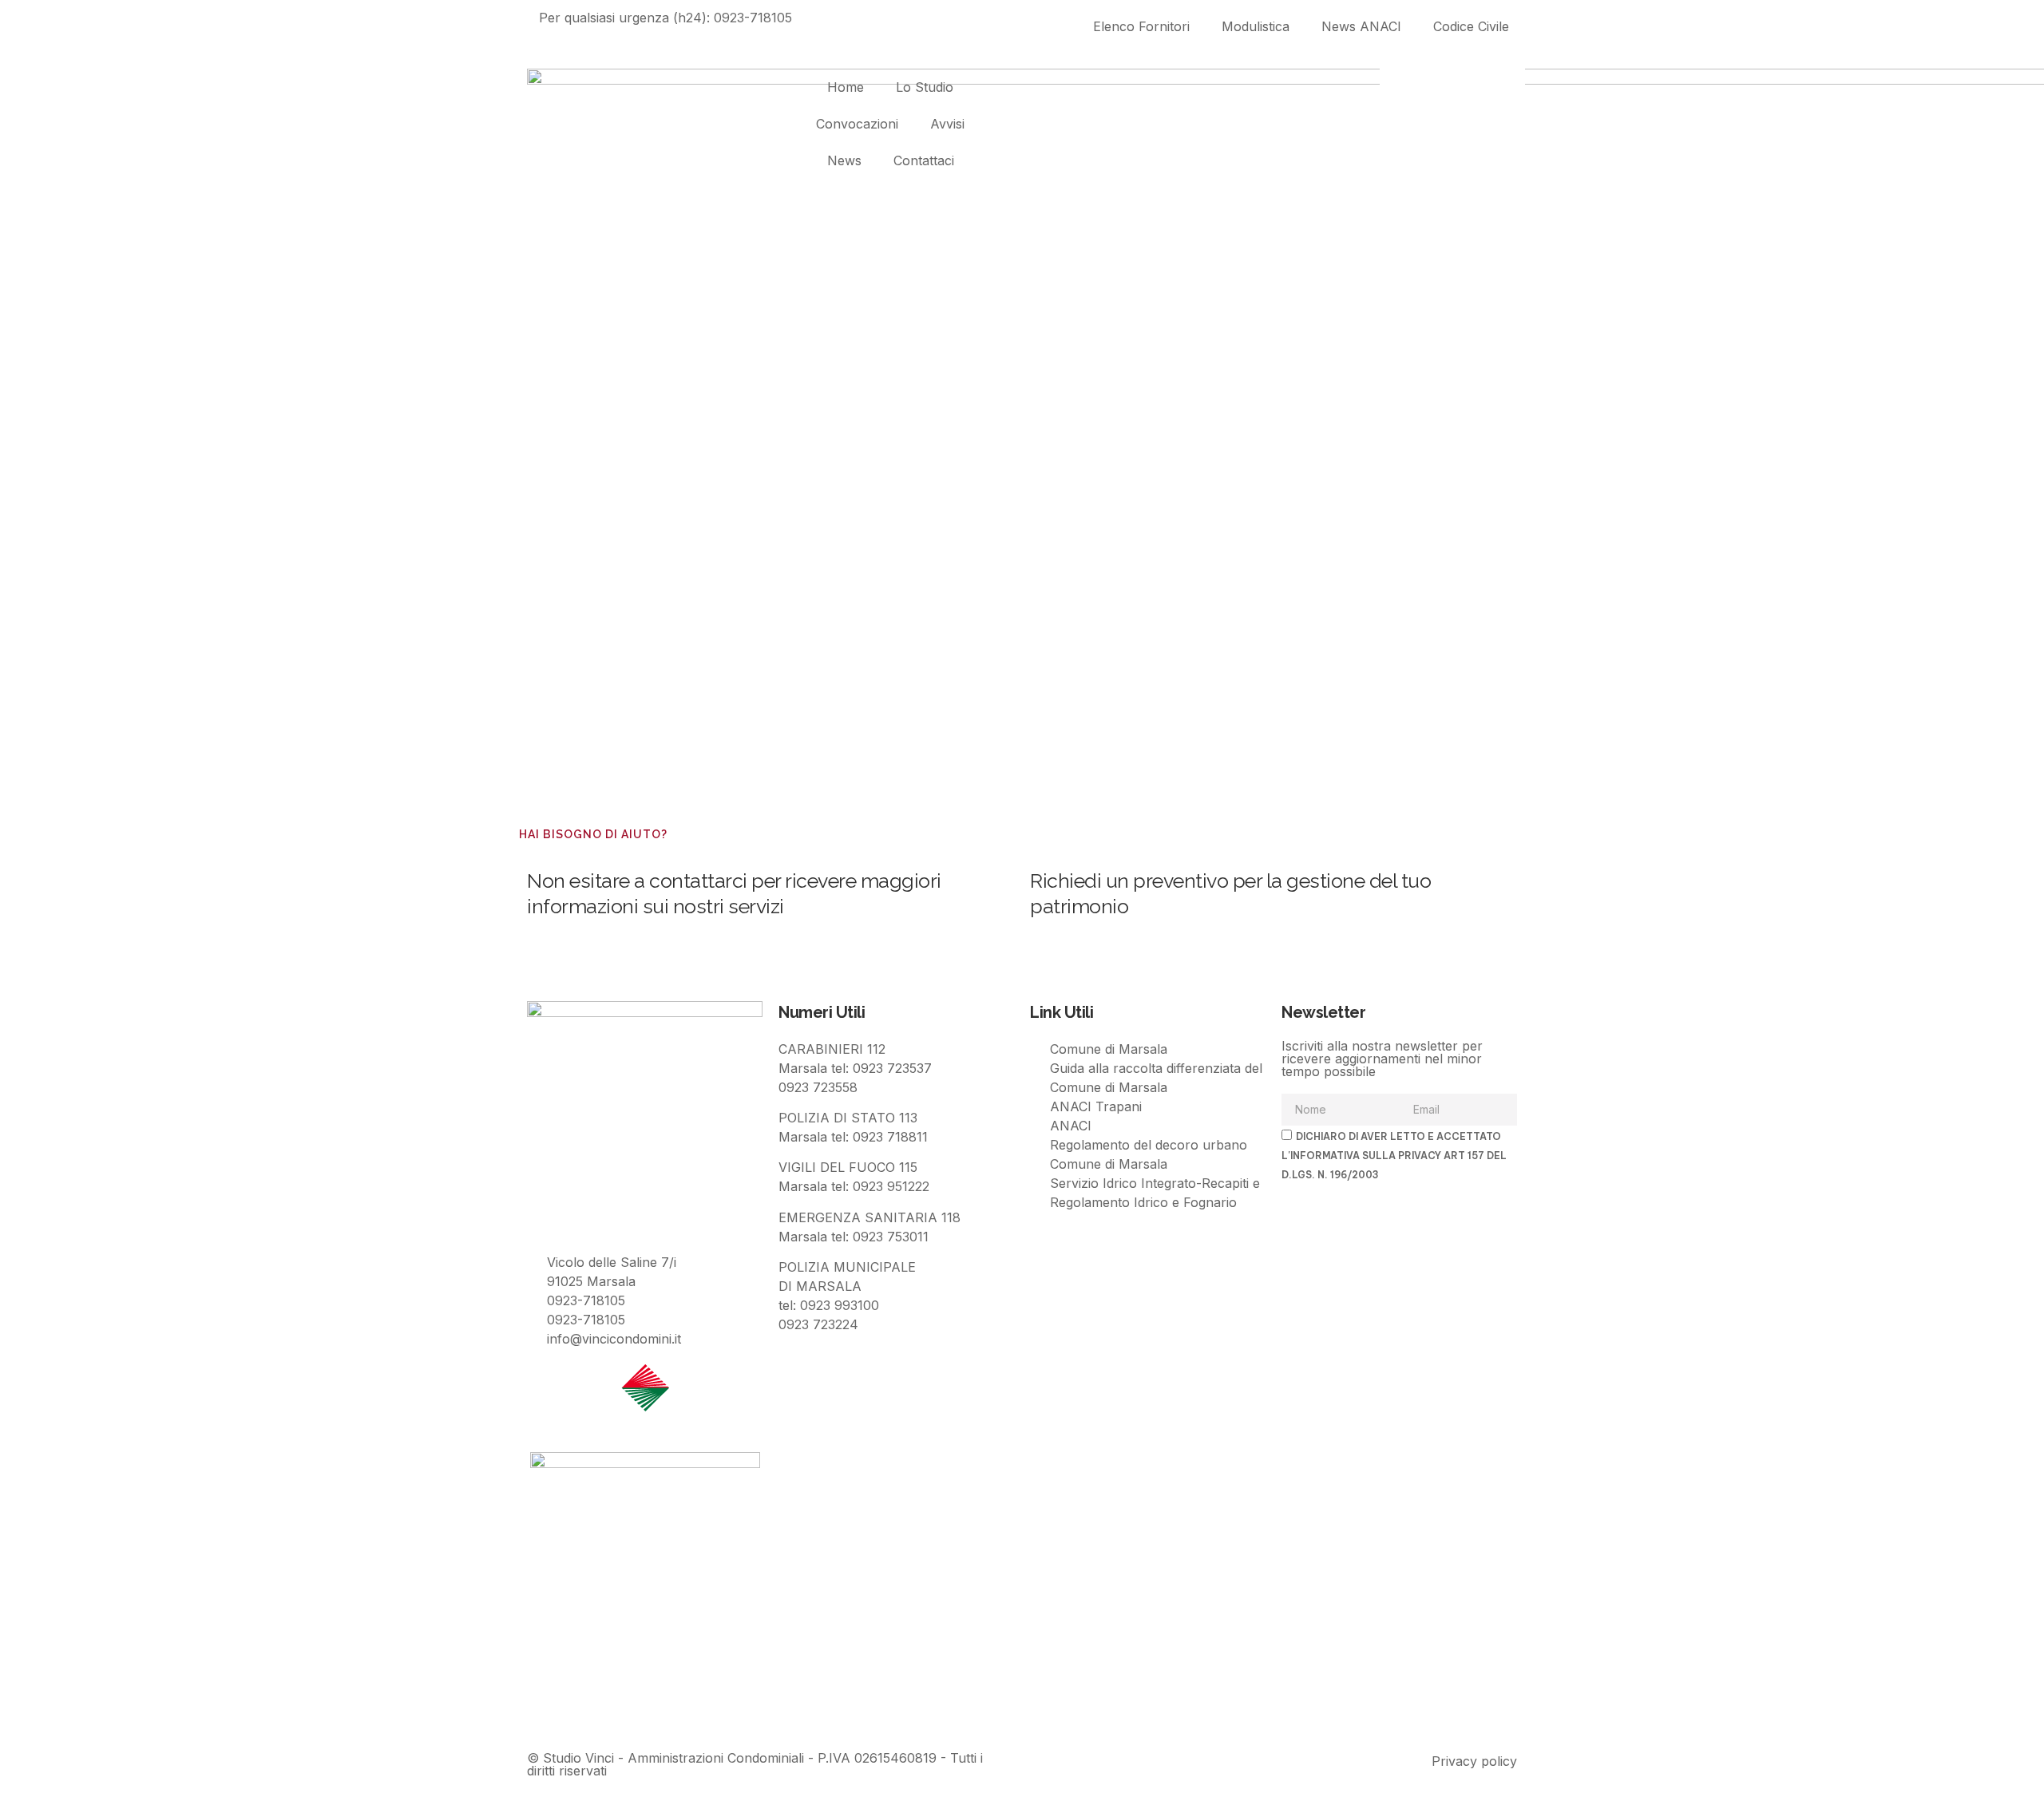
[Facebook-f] (547, 1711)
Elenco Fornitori (1141, 26)
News (844, 160)
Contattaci (924, 160)
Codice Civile (1471, 26)
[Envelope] (591, 1711)
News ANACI (1361, 26)
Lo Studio (925, 87)
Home (846, 87)
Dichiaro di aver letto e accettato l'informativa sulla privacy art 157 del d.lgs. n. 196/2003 (1394, 1155)
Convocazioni (857, 124)
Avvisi (947, 124)
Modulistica (1256, 26)
